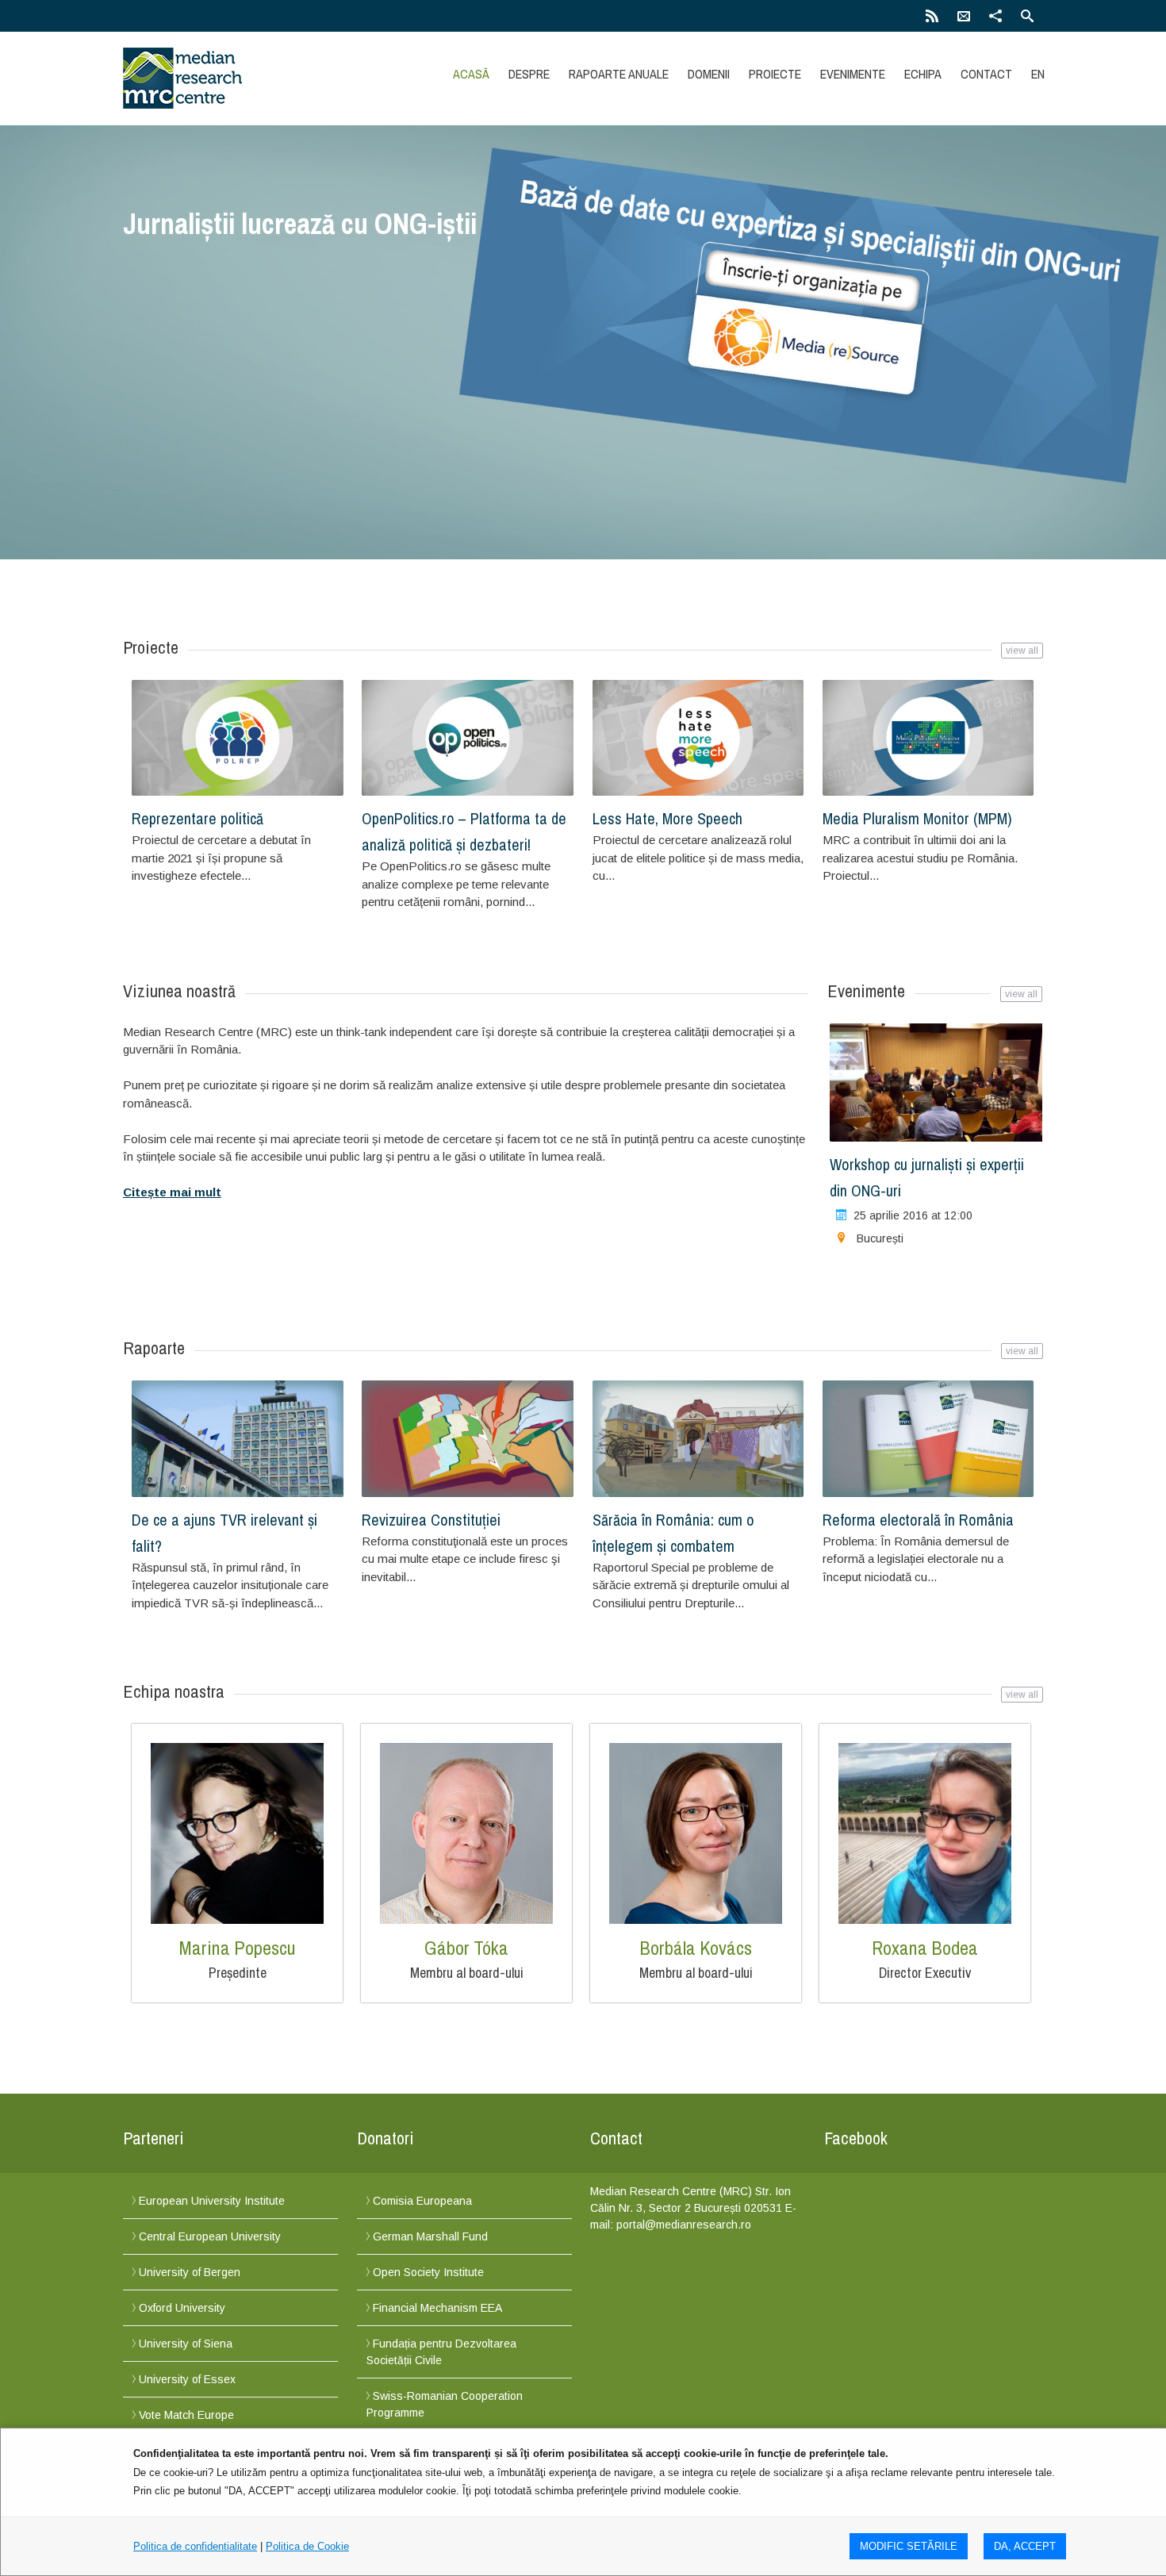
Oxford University (182, 2308)
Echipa (923, 74)
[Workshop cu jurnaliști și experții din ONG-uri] (937, 1083)
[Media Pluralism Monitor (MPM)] (928, 738)
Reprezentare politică (198, 818)
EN (1038, 74)
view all (1022, 651)
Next (1024, 381)
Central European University (210, 2236)
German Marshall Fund (430, 2236)
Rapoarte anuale (619, 74)
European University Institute (212, 2201)
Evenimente (853, 74)
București (880, 1238)
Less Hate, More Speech (667, 818)
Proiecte (775, 74)
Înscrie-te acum (182, 275)
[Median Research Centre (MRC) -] (260, 78)
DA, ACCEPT (1025, 2546)
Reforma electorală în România (918, 1520)
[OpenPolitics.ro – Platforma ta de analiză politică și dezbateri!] (468, 738)
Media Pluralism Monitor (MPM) (917, 818)
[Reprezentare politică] (238, 738)
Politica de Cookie (307, 2546)
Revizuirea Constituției (431, 1520)
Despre (529, 74)
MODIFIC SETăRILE (909, 2546)
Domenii (709, 74)
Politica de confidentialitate (195, 2546)
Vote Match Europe (186, 2415)
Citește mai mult (172, 1192)
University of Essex (187, 2379)
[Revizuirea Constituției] (468, 1439)
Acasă (471, 74)
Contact (986, 74)
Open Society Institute (428, 2272)
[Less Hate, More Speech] (698, 738)
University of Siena (186, 2344)
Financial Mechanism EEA (437, 2308)
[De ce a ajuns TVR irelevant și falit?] (238, 1439)
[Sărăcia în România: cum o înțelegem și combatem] (698, 1439)
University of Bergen (190, 2272)
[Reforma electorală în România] (928, 1439)
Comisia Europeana (422, 2201)
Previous (142, 381)
